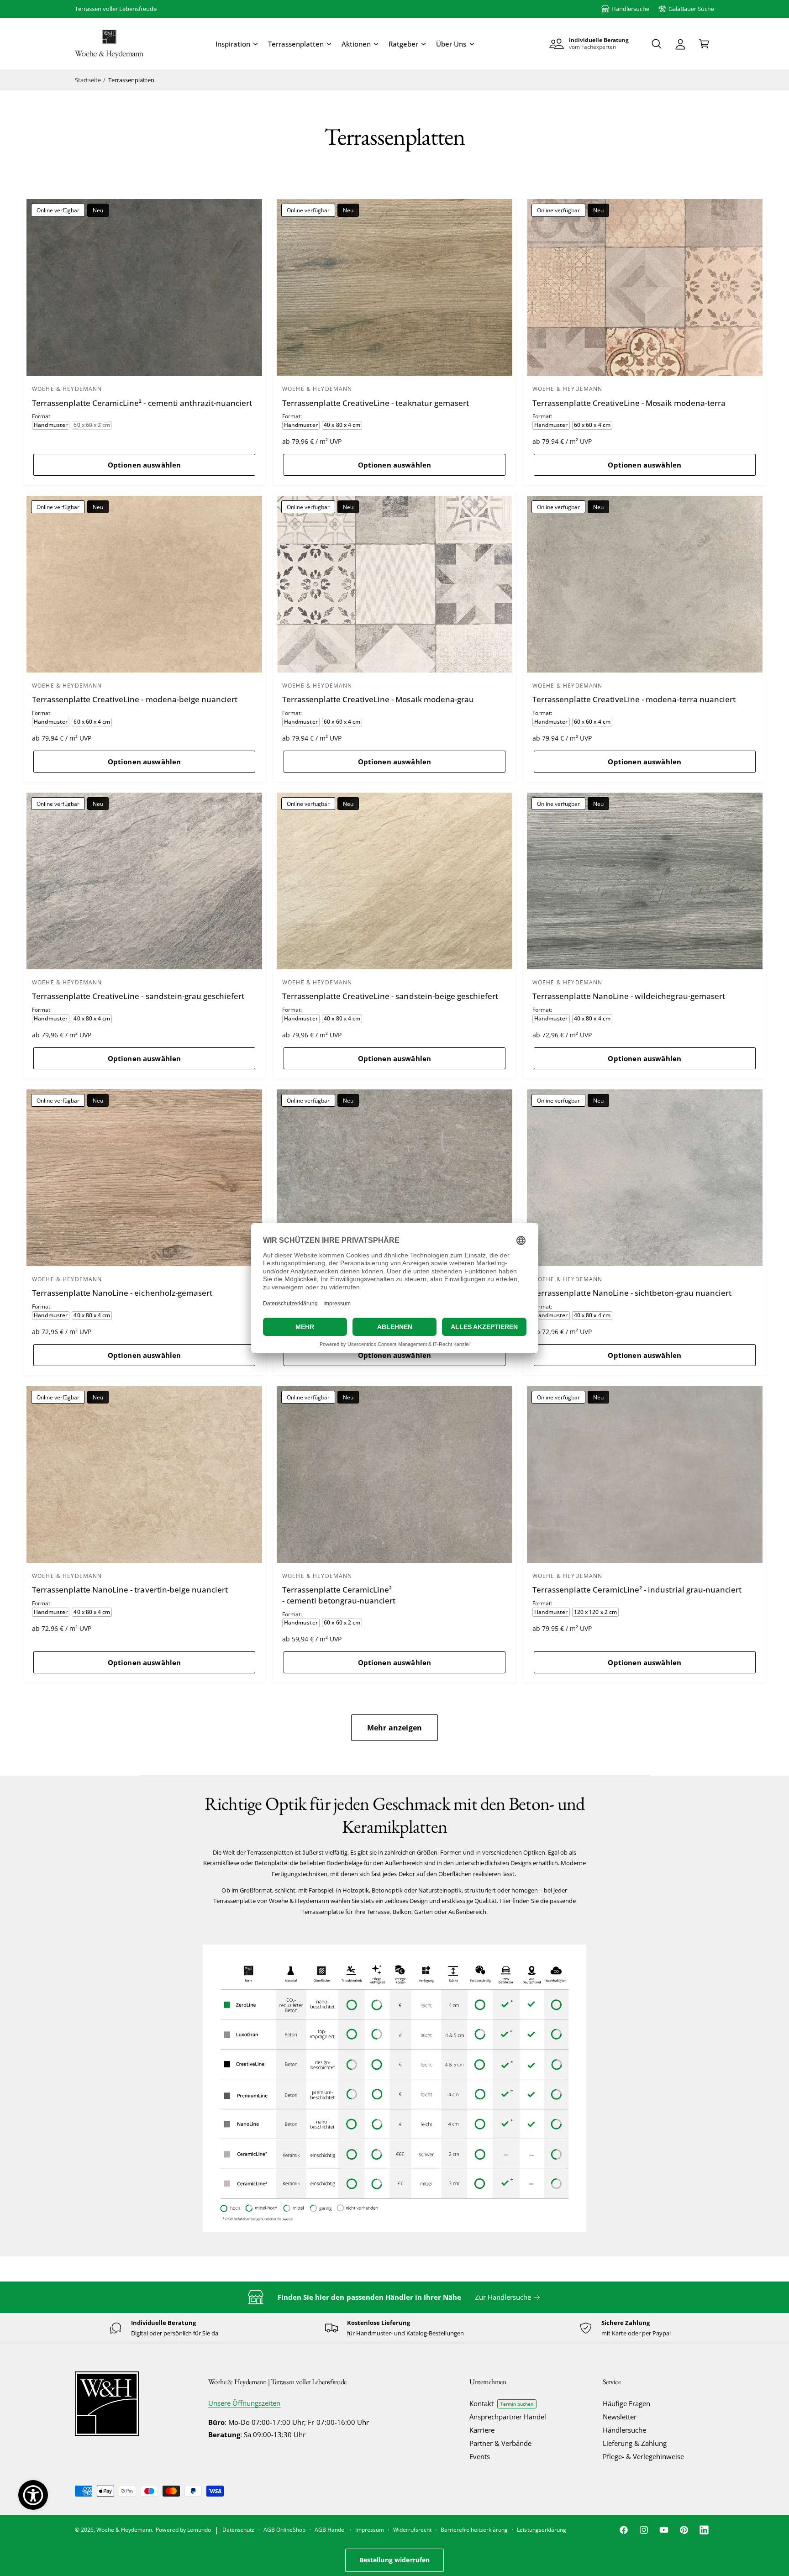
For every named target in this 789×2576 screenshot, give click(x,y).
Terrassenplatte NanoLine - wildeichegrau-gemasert (629, 996)
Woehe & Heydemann (124, 2530)
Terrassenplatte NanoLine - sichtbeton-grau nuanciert (632, 1293)
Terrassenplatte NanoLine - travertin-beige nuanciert (130, 1590)
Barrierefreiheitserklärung (474, 2530)
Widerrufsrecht (412, 2530)
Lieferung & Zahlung (635, 2443)
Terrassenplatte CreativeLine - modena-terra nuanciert (634, 699)
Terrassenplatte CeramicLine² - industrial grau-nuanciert (637, 1590)
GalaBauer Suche (691, 9)
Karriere (482, 2430)
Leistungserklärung (541, 2530)
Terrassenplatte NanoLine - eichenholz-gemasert (122, 1293)
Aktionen (356, 44)
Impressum (370, 2530)
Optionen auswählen (145, 465)
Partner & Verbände (500, 2443)
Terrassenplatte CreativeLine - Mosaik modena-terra (629, 403)
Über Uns (451, 44)
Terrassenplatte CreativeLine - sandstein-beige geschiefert (390, 996)
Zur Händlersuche (503, 2297)
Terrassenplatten (296, 44)
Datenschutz (238, 2530)
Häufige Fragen (626, 2403)
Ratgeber (403, 44)
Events (480, 2456)
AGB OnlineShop (284, 2530)
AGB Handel (330, 2530)
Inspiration (233, 44)
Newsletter (620, 2417)
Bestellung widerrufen (395, 2560)
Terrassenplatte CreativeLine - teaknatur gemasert (376, 403)
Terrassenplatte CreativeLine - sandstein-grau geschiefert (138, 996)
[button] (236, 44)
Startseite (88, 80)
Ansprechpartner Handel (508, 2417)
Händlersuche (630, 9)
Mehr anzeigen (394, 1728)
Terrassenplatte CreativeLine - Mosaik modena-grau (378, 699)
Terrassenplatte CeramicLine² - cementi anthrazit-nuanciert (142, 403)
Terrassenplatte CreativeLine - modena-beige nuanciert (135, 699)
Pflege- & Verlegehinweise (643, 2456)
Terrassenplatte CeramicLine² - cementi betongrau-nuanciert (339, 1595)
